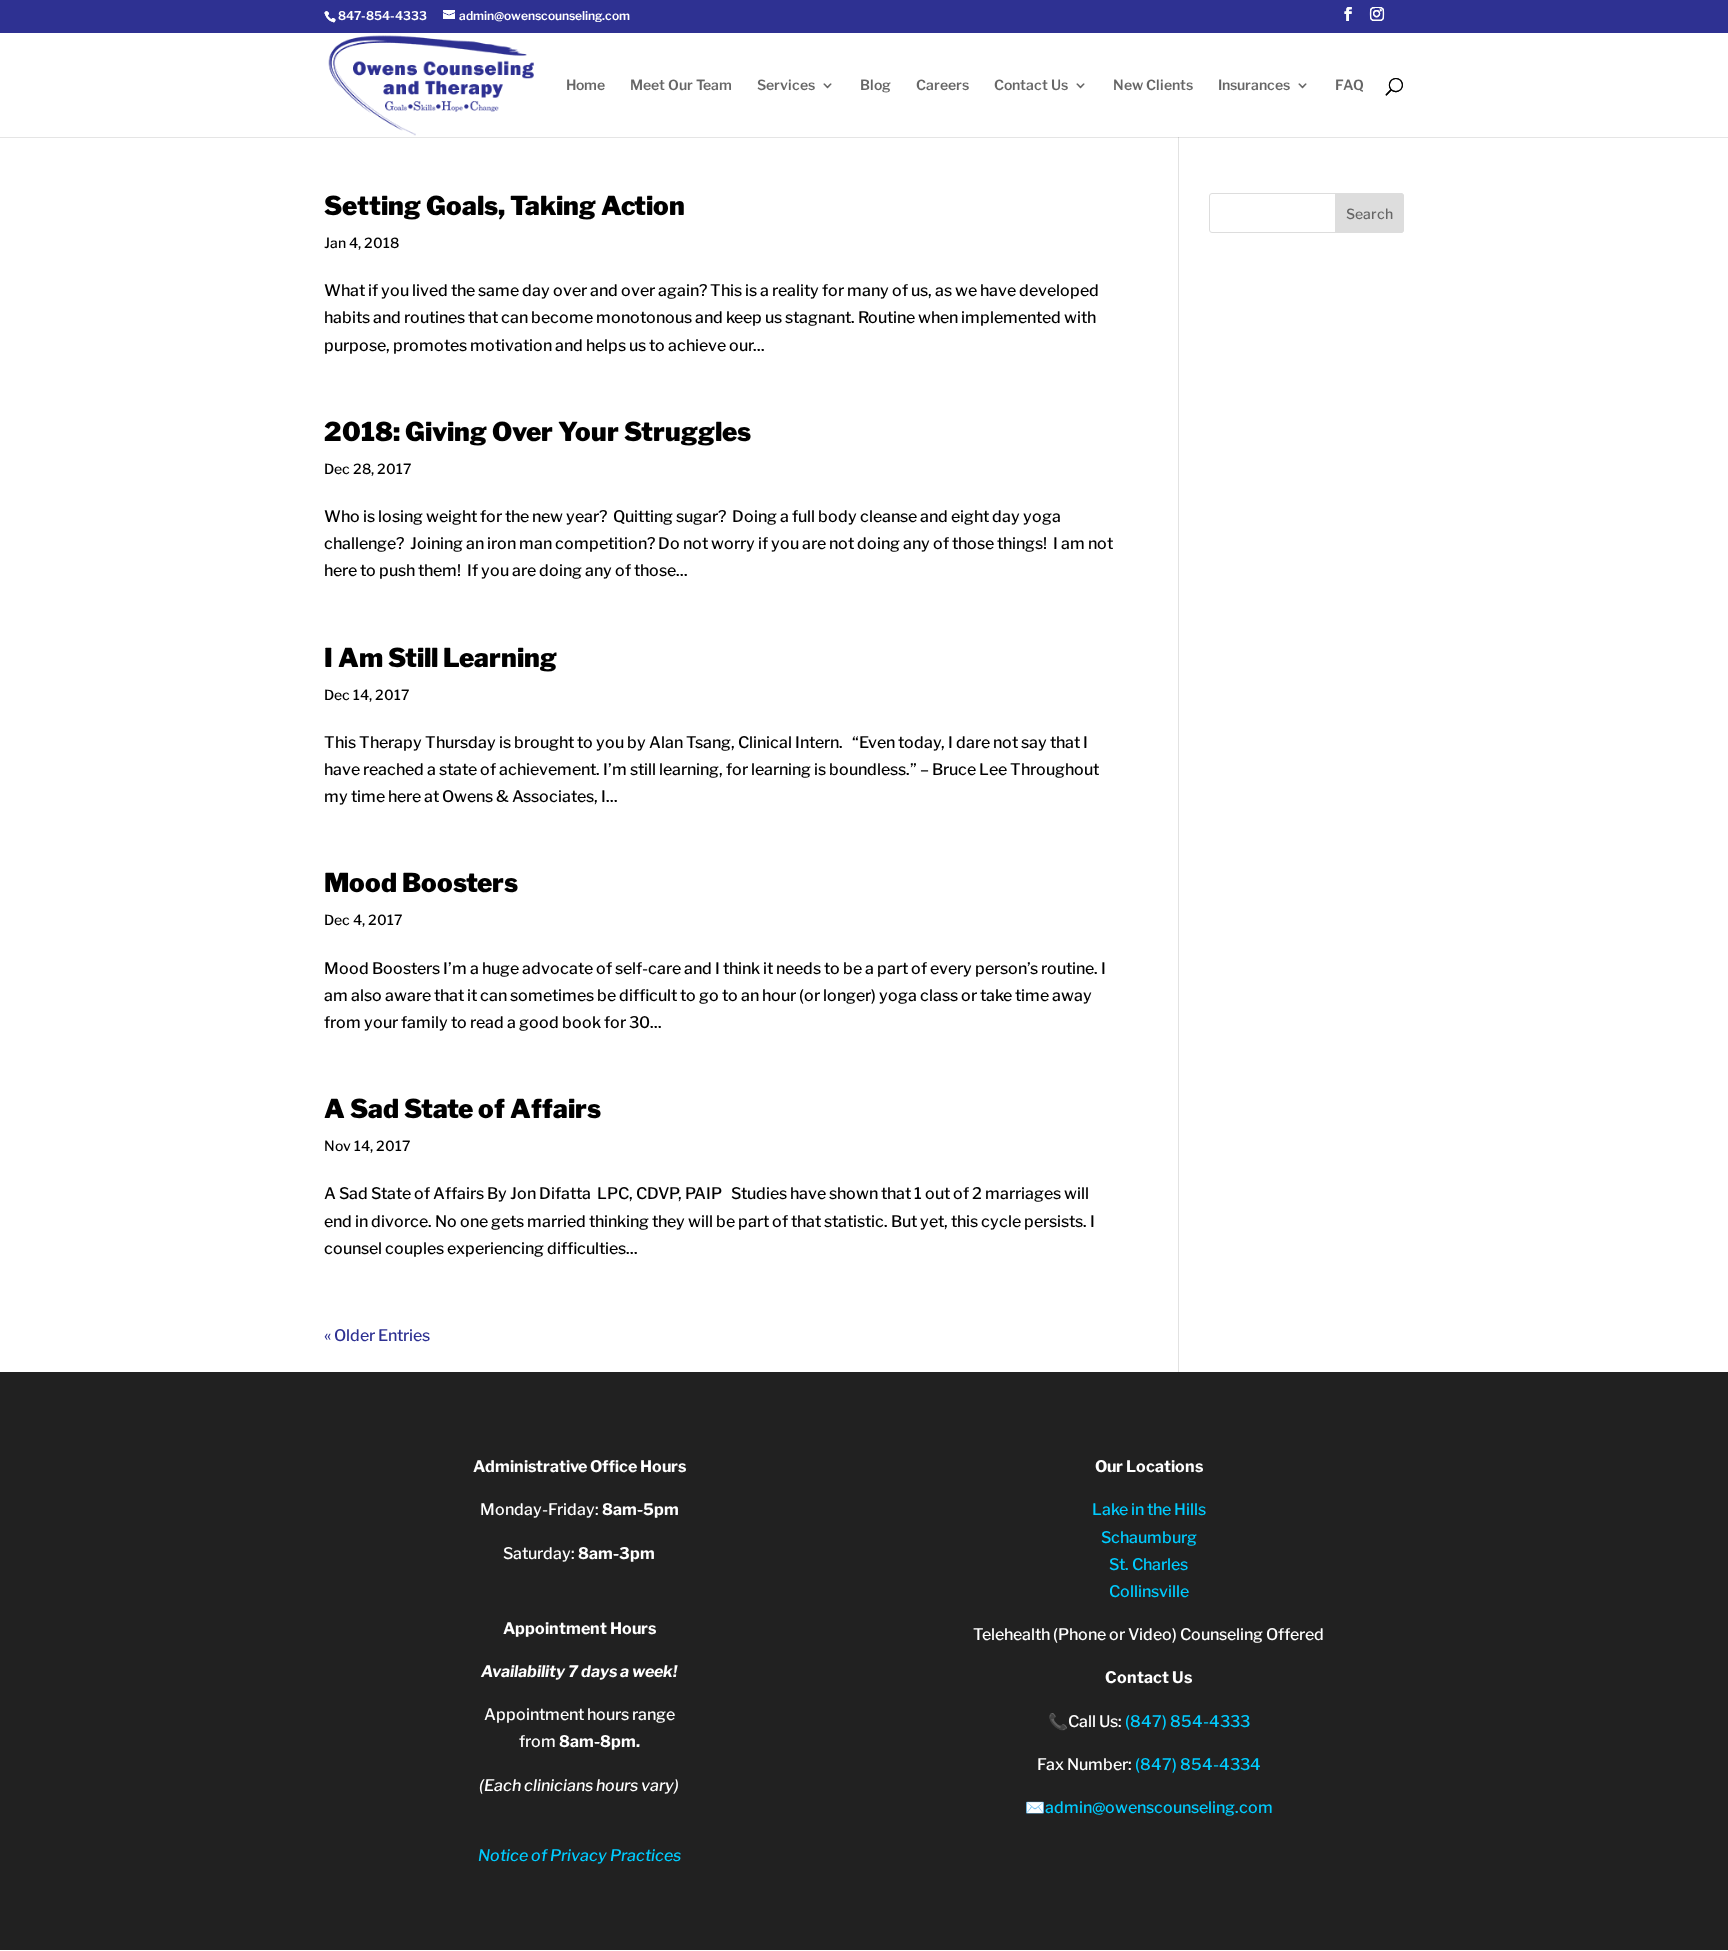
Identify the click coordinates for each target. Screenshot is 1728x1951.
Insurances (1254, 85)
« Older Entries (377, 1335)
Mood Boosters (421, 882)
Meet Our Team (681, 85)
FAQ (1349, 85)
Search (1369, 213)
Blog (875, 85)
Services (786, 85)
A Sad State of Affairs (462, 1108)
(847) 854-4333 (1187, 1721)
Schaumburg (1149, 1537)
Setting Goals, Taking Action (504, 205)
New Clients (1153, 85)
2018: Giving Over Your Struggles (537, 431)
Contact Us (1031, 85)
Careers (942, 85)
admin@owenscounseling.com (1159, 1807)
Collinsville (1149, 1591)
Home (585, 85)
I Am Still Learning (440, 657)
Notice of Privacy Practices (579, 1855)
